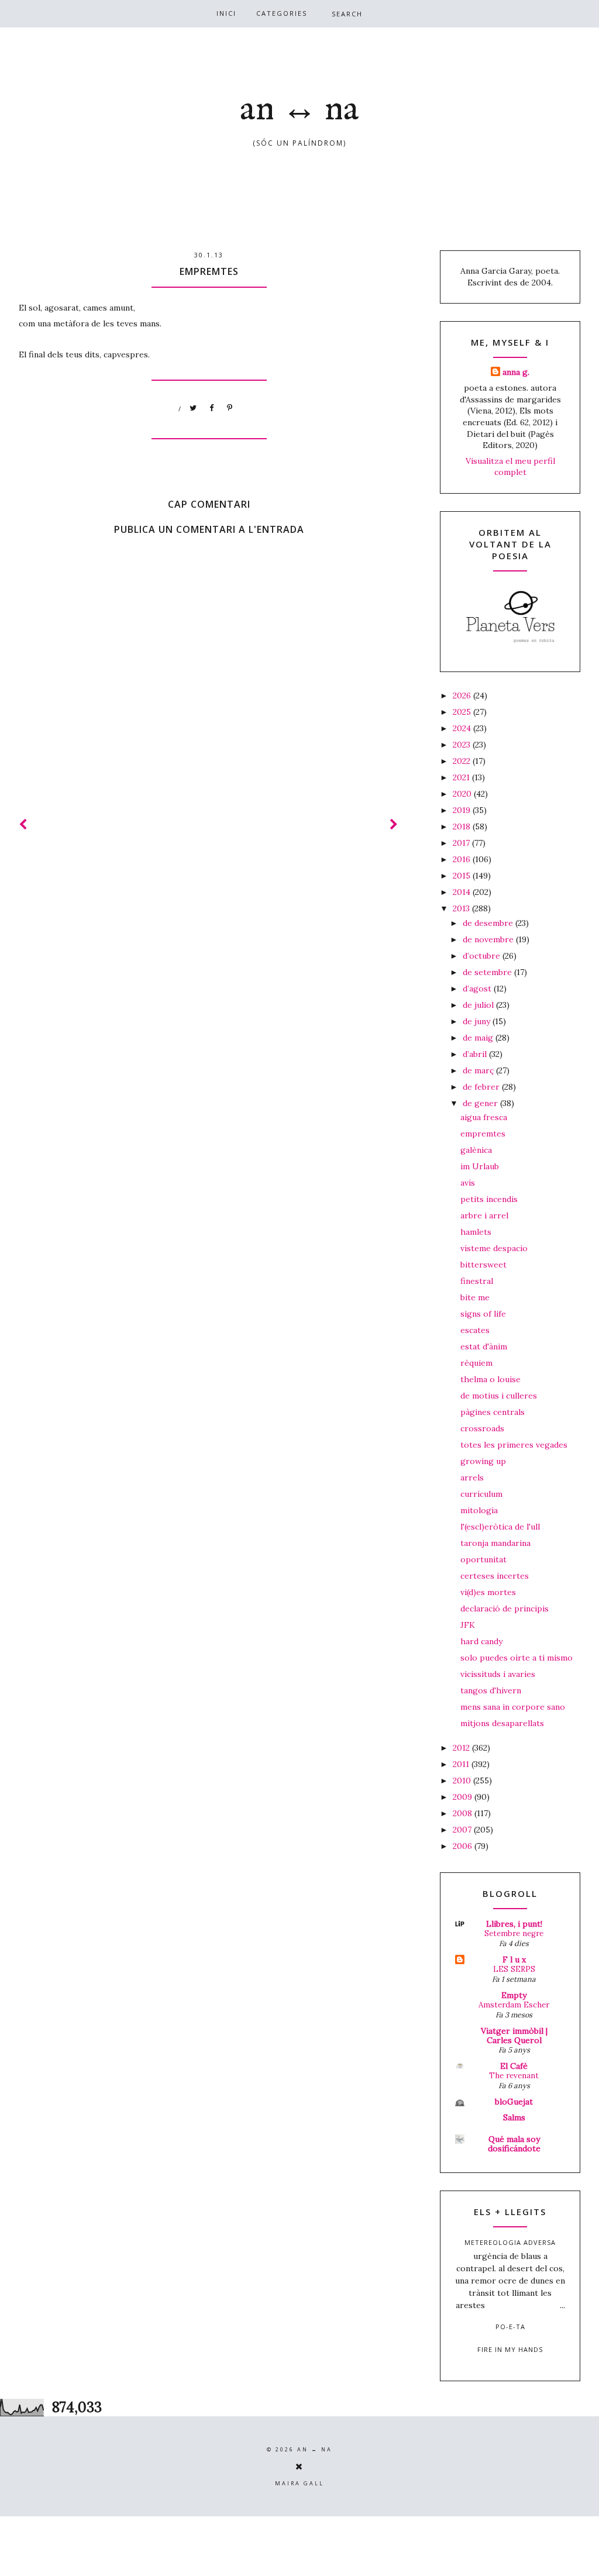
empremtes (483, 1134)
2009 (464, 1797)
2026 (463, 695)
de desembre (489, 923)
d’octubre (483, 956)
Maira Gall (299, 2483)
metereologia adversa (510, 2242)
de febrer (482, 1087)
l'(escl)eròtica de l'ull (500, 1527)
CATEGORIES (282, 13)
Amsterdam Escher (514, 2005)
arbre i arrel (484, 1215)
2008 (464, 1813)
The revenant (514, 2076)
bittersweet (483, 1265)
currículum (481, 1494)
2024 (463, 728)
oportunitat (483, 1559)
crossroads (482, 1428)
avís (468, 1183)
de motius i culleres (499, 1396)
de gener (481, 1103)
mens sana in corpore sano (513, 1707)
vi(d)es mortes (488, 1592)
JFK (468, 1625)
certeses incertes (495, 1576)
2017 (462, 843)
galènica (476, 1150)
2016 (463, 859)
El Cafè (514, 2066)
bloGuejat (514, 2102)
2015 (463, 876)
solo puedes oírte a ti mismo (517, 1658)
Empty (514, 1995)
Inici (226, 13)
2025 (463, 712)
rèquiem (476, 1363)
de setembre (488, 972)
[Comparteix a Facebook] (212, 408)
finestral (477, 1281)
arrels (472, 1478)
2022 (463, 761)
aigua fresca (484, 1117)
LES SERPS (514, 1969)
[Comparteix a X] (194, 408)
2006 (464, 1846)
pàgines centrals (493, 1412)
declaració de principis (505, 1609)
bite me (475, 1297)
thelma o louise (490, 1379)
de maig (479, 1038)
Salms (514, 2117)
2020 (463, 794)
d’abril (476, 1054)
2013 (462, 908)
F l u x (514, 1959)
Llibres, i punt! (514, 1924)
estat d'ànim (484, 1346)
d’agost (478, 989)
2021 (462, 777)
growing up (483, 1461)
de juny (478, 1021)
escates (475, 1330)
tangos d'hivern (491, 1690)
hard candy (481, 1641)
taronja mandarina (495, 1543)
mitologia (479, 1510)
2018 (463, 826)
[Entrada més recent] (23, 824)
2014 (463, 892)
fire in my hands (510, 2349)
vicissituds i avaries (498, 1674)
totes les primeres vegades (514, 1445)
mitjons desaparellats (502, 1723)
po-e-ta (510, 2327)
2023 (463, 745)
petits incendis (489, 1199)
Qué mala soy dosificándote (514, 2144)
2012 (462, 1748)
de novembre (489, 939)
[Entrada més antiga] (394, 824)
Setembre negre (514, 1933)
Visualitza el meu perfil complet (510, 467)
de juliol (479, 1005)
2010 (463, 1781)
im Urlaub (480, 1166)
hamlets (476, 1232)
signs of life (483, 1314)
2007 (463, 1830)
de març (479, 1070)
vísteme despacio (494, 1248)
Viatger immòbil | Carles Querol (514, 2036)
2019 (463, 810)
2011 (462, 1764)
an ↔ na (299, 110)
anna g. (516, 372)
